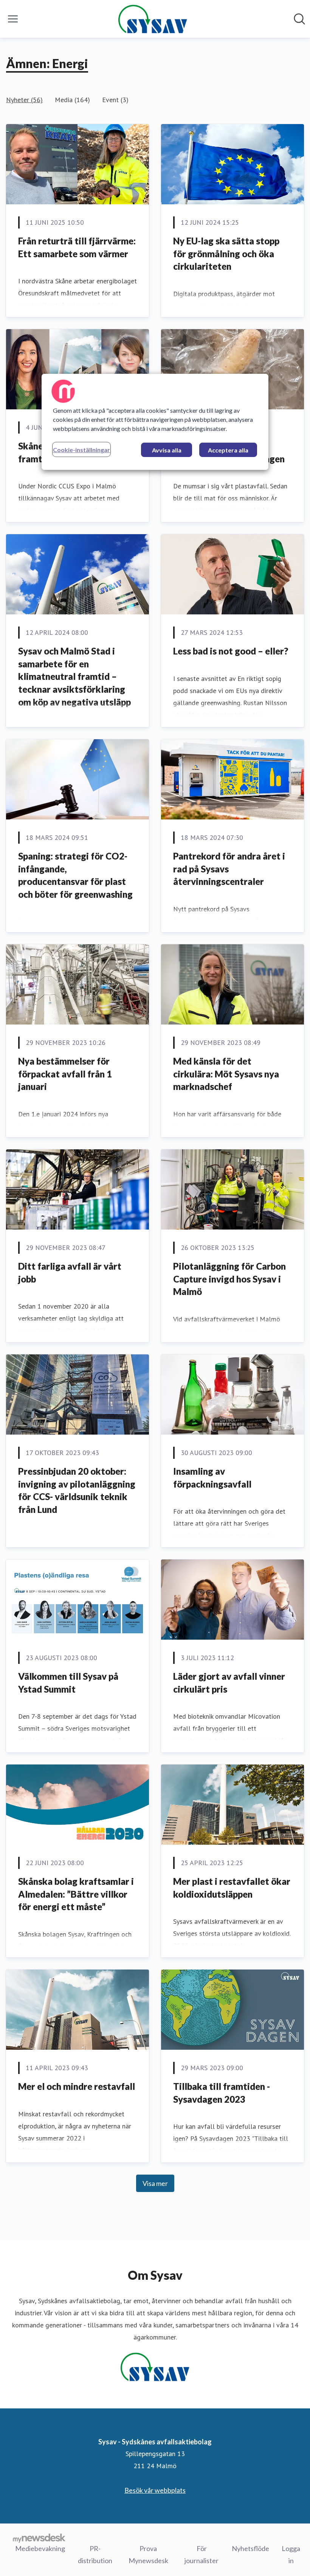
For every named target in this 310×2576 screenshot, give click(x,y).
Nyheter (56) (24, 100)
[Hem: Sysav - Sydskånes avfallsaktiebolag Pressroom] (153, 19)
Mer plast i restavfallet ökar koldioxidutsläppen (232, 1888)
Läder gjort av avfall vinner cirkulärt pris (229, 1683)
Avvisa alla (167, 450)
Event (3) (115, 100)
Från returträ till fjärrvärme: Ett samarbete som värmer (77, 247)
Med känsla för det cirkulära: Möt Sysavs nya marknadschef (226, 1074)
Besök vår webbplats (155, 2490)
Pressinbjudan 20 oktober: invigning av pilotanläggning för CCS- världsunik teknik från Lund (77, 1490)
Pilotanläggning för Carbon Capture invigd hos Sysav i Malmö (229, 1279)
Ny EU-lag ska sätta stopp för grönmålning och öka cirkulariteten (226, 253)
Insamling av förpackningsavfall (212, 1478)
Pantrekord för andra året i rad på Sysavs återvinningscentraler (229, 869)
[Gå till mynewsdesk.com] (39, 2538)
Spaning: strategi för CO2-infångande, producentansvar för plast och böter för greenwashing (75, 875)
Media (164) (72, 100)
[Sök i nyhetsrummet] (299, 19)
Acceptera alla (228, 450)
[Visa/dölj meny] (13, 19)
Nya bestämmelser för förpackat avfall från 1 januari (65, 1074)
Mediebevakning (40, 2548)
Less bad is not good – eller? (231, 651)
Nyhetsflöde (250, 2548)
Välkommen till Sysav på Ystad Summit (68, 1683)
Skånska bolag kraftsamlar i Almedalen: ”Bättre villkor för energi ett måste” (76, 1894)
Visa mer (155, 2183)
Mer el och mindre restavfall (77, 2086)
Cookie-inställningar (81, 450)
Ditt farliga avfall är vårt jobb (70, 1272)
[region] (155, 422)
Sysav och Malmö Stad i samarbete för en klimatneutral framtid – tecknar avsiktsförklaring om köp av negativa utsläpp (74, 676)
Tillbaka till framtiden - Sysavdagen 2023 (222, 2093)
